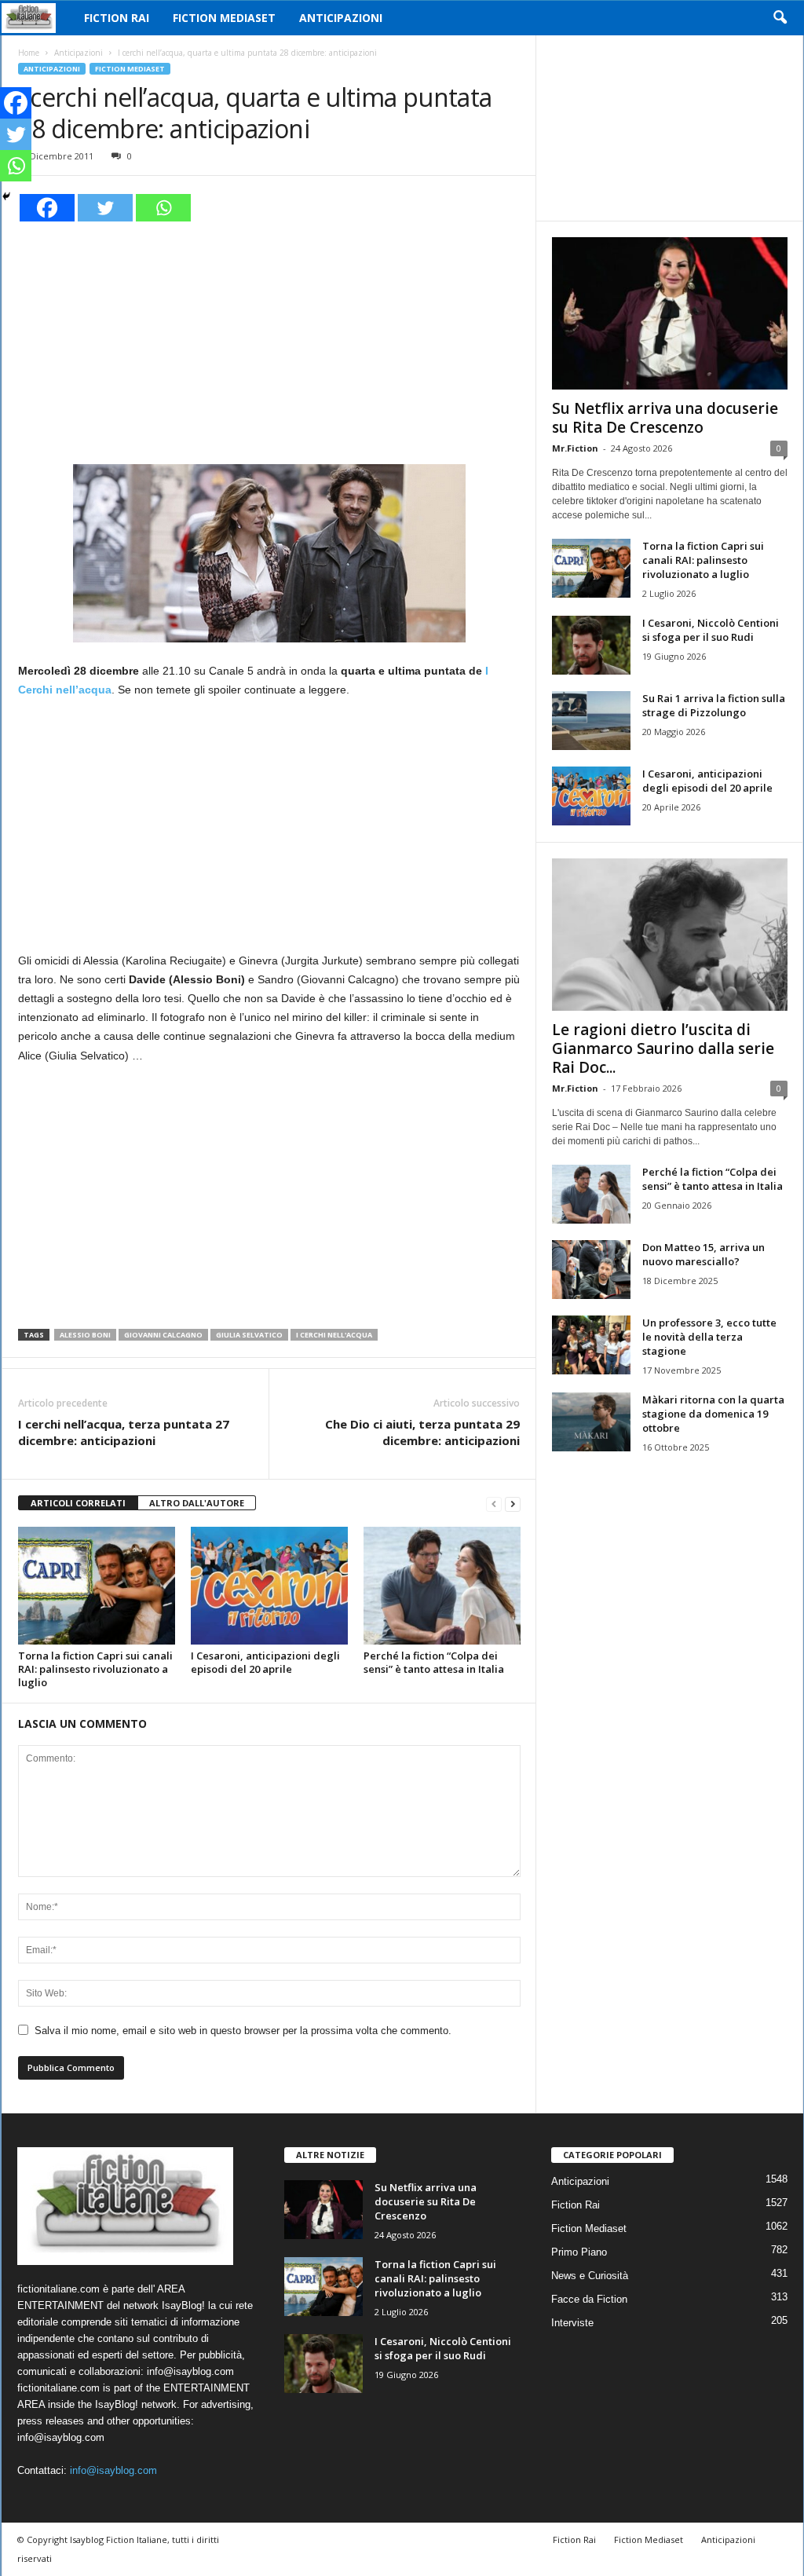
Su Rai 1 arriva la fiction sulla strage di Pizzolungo (714, 705)
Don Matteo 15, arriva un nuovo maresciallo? (703, 1254)
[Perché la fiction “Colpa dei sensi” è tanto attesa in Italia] (442, 1586)
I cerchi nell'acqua (334, 1335)
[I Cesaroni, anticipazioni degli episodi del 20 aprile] (269, 1586)
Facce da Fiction (589, 2299)
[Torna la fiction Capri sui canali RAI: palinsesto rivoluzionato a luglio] (97, 1586)
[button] (780, 18)
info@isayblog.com (113, 2470)
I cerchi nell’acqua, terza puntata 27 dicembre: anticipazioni (124, 1432)
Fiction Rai (117, 18)
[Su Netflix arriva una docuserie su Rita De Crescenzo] (670, 313)
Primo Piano (579, 2252)
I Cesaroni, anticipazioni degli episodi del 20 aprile (265, 1662)
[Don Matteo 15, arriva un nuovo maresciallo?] (591, 1270)
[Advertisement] (269, 341)
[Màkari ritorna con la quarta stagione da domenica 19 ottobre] (591, 1422)
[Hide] (6, 196)
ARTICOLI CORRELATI (78, 1503)
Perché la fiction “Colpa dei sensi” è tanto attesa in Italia (434, 1662)
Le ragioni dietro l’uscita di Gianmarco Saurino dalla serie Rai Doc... (663, 1048)
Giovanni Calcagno (163, 1335)
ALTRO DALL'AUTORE (197, 1503)
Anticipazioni (341, 18)
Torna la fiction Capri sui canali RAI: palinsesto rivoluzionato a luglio (95, 1669)
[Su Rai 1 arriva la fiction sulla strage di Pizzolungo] (591, 721)
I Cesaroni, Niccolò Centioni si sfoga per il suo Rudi (711, 630)
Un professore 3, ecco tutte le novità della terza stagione (709, 1337)
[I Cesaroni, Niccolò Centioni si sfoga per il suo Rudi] (591, 645)
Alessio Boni (85, 1335)
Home (29, 53)
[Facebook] (47, 208)
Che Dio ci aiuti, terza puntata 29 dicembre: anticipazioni (422, 1432)
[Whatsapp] (163, 208)
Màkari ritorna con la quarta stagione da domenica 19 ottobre (713, 1414)
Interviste (572, 2323)
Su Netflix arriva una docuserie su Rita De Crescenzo (665, 418)
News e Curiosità (590, 2276)
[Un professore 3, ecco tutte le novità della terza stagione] (591, 1345)
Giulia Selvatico (249, 1335)
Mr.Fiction (575, 448)
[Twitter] (105, 208)
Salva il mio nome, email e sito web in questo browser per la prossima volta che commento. (243, 2031)
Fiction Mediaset (224, 18)
